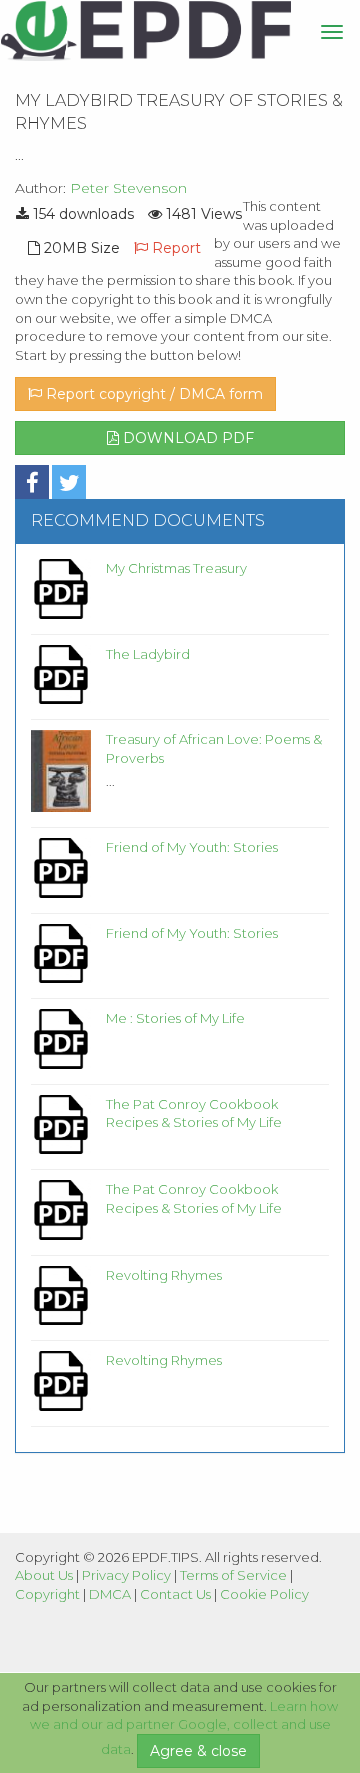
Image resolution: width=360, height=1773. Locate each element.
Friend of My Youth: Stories (192, 847)
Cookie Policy (264, 1594)
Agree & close (198, 1751)
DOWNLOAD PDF (186, 438)
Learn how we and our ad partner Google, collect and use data (184, 1728)
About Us (44, 1575)
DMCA (110, 1594)
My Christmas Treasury (176, 568)
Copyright (47, 1594)
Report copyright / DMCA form (152, 394)
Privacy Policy (126, 1575)
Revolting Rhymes (164, 1275)
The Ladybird (148, 654)
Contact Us (175, 1594)
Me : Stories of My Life (175, 1018)
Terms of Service (233, 1575)
